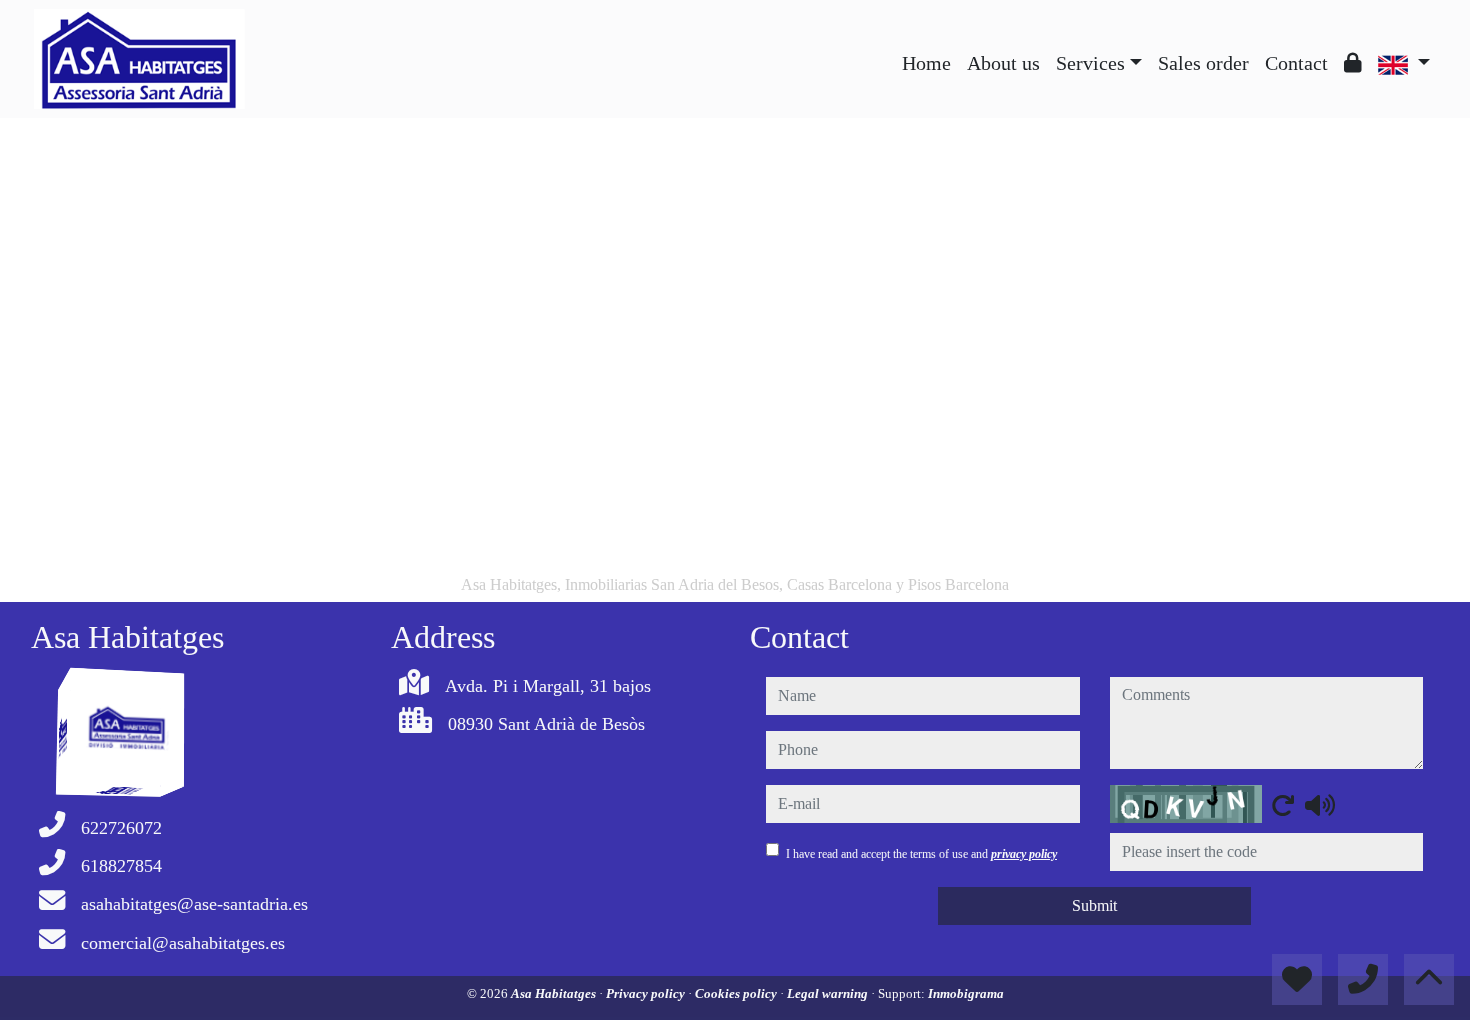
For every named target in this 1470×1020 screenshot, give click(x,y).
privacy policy (1024, 854)
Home (926, 63)
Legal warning (829, 993)
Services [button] (1090, 63)
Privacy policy (647, 993)
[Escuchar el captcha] (1320, 805)
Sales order (1203, 63)
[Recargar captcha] (1283, 805)
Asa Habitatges (555, 993)
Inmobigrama (966, 993)
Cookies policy (737, 993)
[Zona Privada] (1353, 63)
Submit (1094, 905)
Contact (1296, 63)
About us (1003, 63)
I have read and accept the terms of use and (921, 854)
